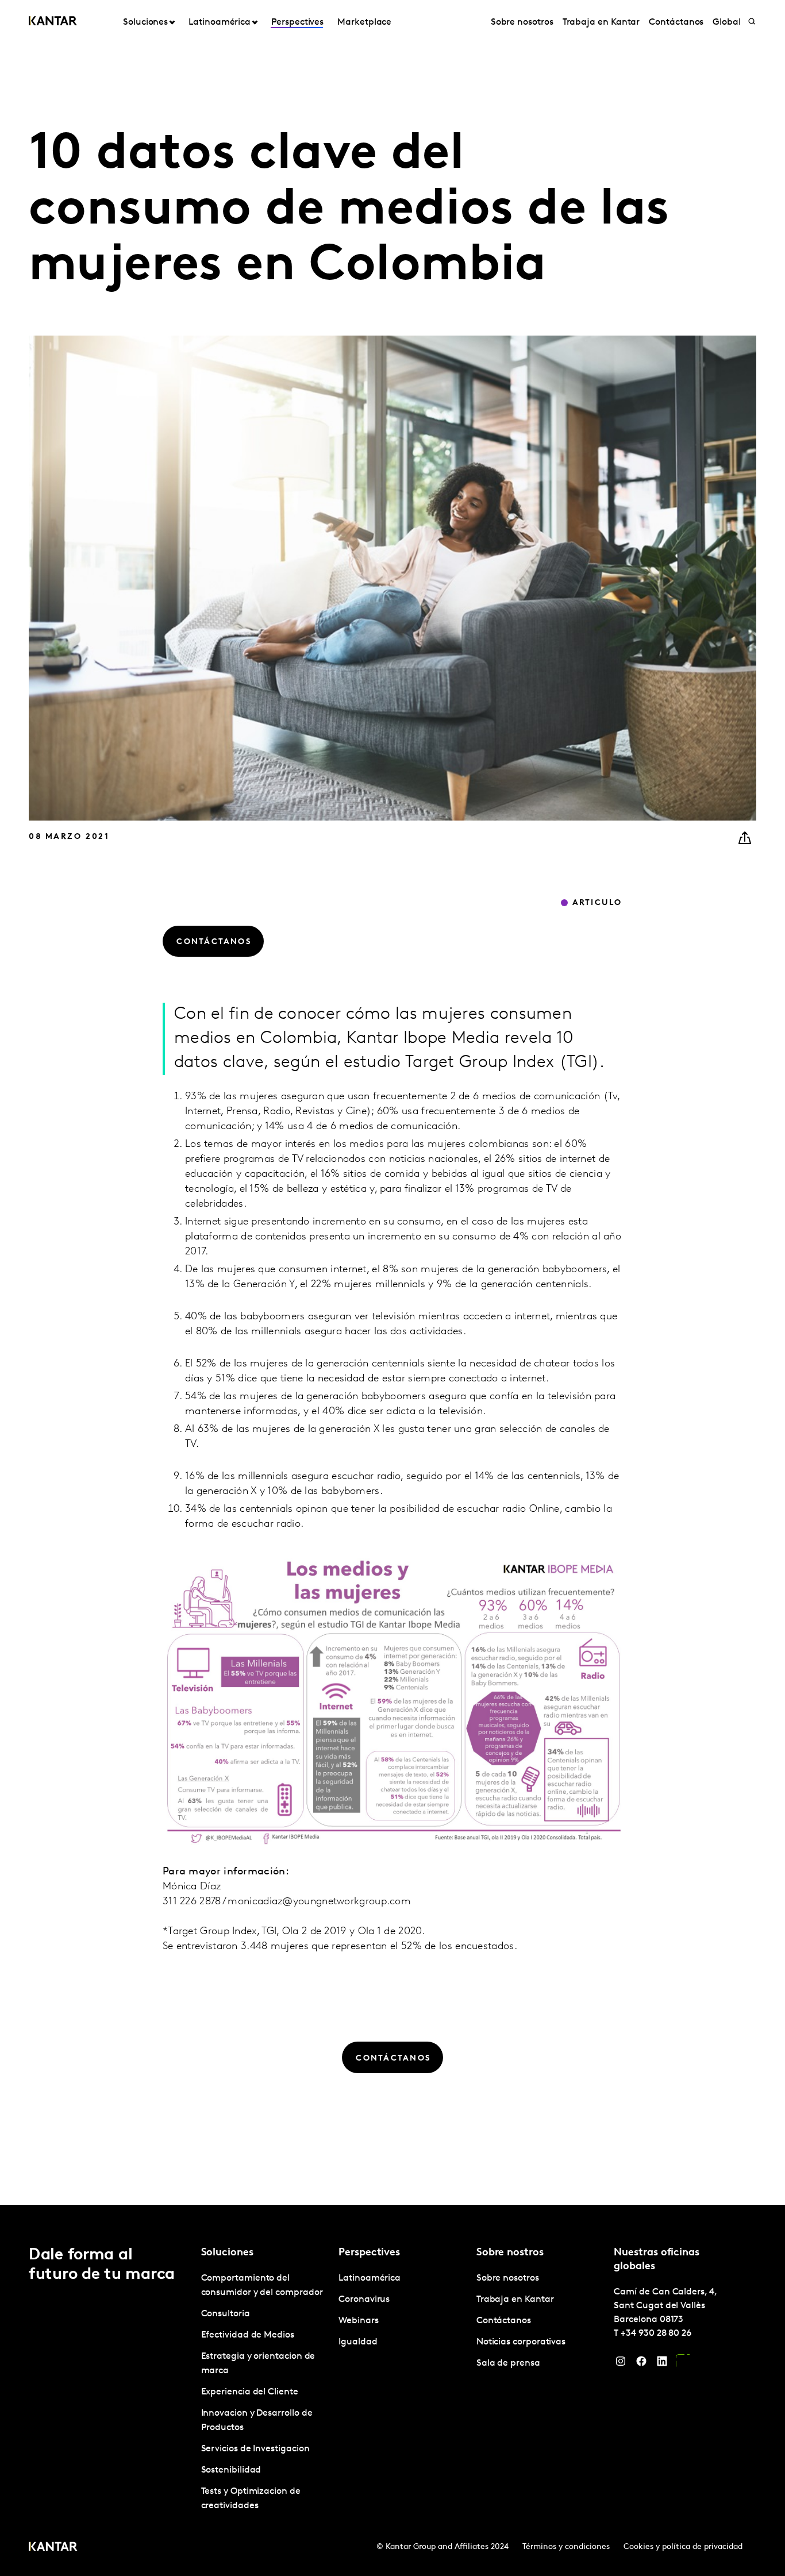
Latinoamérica (370, 2278)
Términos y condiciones (566, 2547)
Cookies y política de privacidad (683, 2547)
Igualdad (358, 2342)
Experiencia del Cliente (250, 2392)
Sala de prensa (508, 2363)
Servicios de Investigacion (255, 2449)
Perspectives (297, 22)
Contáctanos (676, 22)
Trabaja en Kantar (601, 22)
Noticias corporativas (521, 2342)
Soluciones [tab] (145, 22)
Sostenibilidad (231, 2470)
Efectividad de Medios (248, 2335)
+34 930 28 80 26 (656, 2334)
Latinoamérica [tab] (220, 22)
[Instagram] (621, 2364)
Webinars (358, 2321)
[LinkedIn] (662, 2364)
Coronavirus (364, 2300)
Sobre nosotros (522, 22)
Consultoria (226, 2314)
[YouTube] (683, 2364)
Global (727, 22)
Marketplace (364, 22)
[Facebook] (641, 2364)
